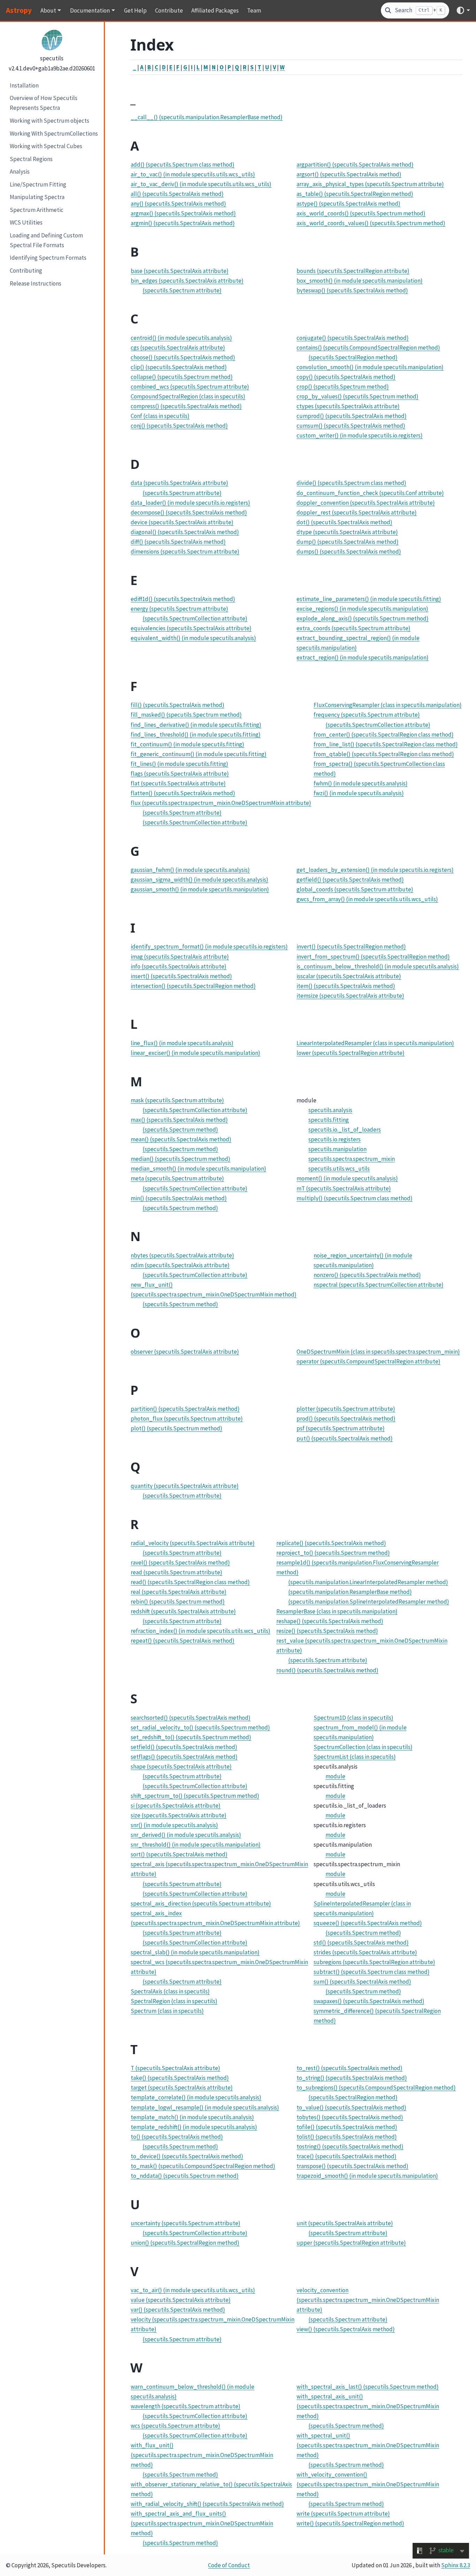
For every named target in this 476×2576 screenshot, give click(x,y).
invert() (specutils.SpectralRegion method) (351, 947)
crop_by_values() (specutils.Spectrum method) (358, 396)
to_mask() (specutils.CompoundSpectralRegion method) (203, 2166)
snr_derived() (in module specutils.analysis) (186, 1835)
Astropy (19, 10)
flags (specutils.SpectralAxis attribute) (180, 774)
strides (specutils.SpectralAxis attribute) (365, 1952)
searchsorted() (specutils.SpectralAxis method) (191, 1718)
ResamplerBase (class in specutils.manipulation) (337, 1611)
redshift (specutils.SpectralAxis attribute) (183, 1611)
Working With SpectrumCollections (54, 133)
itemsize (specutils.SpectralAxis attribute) (350, 996)
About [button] (48, 10)
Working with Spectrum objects (49, 120)
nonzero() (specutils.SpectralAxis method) (367, 1275)
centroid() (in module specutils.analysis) (181, 338)
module (335, 1776)
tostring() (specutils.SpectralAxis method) (350, 2146)
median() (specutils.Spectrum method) (181, 1159)
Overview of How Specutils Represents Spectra (44, 103)
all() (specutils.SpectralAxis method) (177, 194)
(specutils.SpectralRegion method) (353, 357)
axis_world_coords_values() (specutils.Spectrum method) (371, 223)
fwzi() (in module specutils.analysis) (359, 793)
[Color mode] (463, 10)
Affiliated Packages (215, 10)
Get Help (135, 10)
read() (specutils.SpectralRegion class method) (190, 1582)
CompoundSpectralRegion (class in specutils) (188, 396)
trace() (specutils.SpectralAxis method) (347, 2156)
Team (254, 10)
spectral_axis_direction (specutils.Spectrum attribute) (201, 1903)
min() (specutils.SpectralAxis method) (179, 1198)
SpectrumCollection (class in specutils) (363, 1747)
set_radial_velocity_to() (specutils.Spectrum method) (200, 1727)
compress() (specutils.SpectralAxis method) (186, 406)
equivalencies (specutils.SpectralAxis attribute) (191, 628)
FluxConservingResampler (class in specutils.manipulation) (388, 705)
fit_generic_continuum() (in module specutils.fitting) (199, 754)
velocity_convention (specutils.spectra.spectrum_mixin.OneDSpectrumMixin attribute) (368, 2300)
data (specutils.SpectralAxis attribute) (179, 483)
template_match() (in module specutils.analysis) (192, 2117)
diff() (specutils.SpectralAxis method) (178, 542)
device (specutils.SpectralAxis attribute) (182, 522)
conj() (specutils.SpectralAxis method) (179, 426)
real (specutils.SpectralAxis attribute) (179, 1592)
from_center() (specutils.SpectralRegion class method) (384, 735)
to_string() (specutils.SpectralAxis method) (352, 2078)
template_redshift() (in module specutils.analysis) (194, 2127)
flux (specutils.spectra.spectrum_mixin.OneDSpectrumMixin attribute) (221, 803)
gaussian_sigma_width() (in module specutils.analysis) (199, 880)
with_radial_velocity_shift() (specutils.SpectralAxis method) (207, 2504)
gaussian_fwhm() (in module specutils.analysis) (190, 870)
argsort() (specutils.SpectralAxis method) (349, 174)
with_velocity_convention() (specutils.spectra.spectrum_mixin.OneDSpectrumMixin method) (368, 2484)
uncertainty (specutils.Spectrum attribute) (186, 2223)
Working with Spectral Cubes (46, 146)
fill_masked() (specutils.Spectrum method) (186, 715)
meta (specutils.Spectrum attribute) (177, 1178)
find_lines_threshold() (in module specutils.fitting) (196, 735)
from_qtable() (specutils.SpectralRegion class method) (384, 754)
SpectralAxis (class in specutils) (170, 1991)
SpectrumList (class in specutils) (355, 1757)
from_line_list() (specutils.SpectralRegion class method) (386, 744)
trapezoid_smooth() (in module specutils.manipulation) (367, 2176)
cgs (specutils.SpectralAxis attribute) (178, 348)
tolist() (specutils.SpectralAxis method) (347, 2137)
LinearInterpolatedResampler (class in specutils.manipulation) (375, 1043)
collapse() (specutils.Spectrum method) (182, 377)
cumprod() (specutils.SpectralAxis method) (352, 416)
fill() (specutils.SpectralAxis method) (178, 705)
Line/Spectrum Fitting (38, 184)
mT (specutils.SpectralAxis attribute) (344, 1188)
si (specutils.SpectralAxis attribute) (176, 1806)
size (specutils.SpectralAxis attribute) (179, 1815)
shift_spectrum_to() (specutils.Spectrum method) (195, 1796)
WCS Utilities (26, 222)
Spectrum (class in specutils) (167, 2011)
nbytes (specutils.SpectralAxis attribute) (182, 1255)
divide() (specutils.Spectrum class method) (351, 483)
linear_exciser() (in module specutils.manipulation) (195, 1053)
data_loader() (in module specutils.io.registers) (190, 503)
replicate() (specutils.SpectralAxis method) (331, 1543)
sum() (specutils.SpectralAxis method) (362, 1982)
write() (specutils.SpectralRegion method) (350, 2523)
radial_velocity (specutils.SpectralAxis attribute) (193, 1543)
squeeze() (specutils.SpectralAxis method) (368, 1923)
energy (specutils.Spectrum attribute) (179, 609)
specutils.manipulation (337, 1149)
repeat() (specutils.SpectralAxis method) (183, 1641)
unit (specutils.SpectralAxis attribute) (345, 2223)
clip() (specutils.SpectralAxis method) (179, 367)
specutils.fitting (329, 1120)
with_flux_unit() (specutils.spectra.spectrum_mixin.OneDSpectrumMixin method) (202, 2455)
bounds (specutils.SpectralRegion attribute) (353, 271)
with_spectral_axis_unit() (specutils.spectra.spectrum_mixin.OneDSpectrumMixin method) (368, 2406)
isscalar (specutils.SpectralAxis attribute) (349, 976)
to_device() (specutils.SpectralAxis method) (187, 2156)
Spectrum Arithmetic (37, 210)
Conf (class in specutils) (160, 416)
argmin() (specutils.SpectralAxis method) (183, 223)
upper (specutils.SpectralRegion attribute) (351, 2243)
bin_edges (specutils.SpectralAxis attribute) (187, 281)
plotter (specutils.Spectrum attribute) (346, 1409)
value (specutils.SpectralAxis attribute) (181, 2300)
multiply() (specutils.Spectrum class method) (355, 1198)
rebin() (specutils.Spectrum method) (178, 1602)
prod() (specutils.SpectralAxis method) (346, 1419)
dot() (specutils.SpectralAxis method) (344, 522)
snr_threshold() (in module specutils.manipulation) (196, 1845)
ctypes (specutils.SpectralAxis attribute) (348, 406)
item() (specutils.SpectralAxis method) (346, 986)
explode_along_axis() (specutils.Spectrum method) (363, 618)
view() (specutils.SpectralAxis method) (346, 2329)
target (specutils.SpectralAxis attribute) (182, 2088)
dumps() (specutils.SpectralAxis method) (349, 552)
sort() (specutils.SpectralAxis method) (179, 1854)
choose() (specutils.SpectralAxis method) (183, 357)
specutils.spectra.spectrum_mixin (352, 1159)
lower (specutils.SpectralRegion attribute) (351, 1053)
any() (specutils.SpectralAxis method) (178, 204)
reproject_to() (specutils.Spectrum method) (333, 1553)
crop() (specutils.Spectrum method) (343, 387)
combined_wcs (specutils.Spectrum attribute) (190, 387)
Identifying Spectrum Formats (48, 258)
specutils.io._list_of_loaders (345, 1130)
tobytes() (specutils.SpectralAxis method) (350, 2117)
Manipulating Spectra (37, 197)
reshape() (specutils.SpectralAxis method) (330, 1621)
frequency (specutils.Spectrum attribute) (367, 715)
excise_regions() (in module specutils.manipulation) (362, 609)
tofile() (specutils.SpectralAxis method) (347, 2127)
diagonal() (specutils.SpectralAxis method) (185, 532)
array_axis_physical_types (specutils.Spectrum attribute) (370, 184)
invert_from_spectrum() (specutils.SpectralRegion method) (373, 957)
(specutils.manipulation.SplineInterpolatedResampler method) (369, 1602)
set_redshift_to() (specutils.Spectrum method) (191, 1737)
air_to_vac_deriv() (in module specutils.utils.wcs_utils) (201, 184)
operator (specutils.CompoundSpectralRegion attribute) (368, 1361)
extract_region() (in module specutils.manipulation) (363, 658)
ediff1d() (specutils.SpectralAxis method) (183, 599)
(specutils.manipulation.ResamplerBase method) (350, 1592)
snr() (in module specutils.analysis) (174, 1825)
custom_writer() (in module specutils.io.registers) (360, 435)
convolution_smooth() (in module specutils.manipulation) (370, 367)
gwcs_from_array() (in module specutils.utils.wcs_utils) (367, 899)
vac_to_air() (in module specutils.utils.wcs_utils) (193, 2290)
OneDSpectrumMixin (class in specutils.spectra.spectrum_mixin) (378, 1352)
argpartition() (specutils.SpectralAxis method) (355, 165)
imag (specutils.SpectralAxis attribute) (180, 957)
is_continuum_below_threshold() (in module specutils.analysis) (378, 966)
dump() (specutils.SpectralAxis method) (348, 542)
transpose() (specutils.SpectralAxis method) (352, 2166)
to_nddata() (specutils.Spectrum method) (185, 2176)
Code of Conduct (229, 2565)
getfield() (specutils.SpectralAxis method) (350, 880)
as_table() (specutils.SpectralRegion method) (355, 194)
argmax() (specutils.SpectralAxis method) (183, 213)
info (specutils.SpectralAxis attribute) (179, 966)
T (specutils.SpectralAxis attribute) (175, 2068)
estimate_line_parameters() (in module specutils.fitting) (369, 599)
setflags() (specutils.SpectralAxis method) (184, 1757)
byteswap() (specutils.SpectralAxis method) (352, 290)
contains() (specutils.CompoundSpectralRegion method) (368, 348)
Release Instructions (36, 283)
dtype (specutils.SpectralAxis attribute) (347, 532)
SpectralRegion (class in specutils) (174, 2001)
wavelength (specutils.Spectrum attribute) (186, 2406)
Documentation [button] (90, 10)
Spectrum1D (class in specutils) (354, 1718)
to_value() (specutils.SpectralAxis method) (351, 2107)
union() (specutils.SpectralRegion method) (185, 2243)
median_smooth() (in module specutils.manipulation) (198, 1169)
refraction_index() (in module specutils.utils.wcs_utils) (201, 1631)
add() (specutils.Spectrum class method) (183, 165)
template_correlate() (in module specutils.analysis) (196, 2097)
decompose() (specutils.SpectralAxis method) (189, 512)
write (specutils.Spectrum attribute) (343, 2514)
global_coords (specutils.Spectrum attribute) (355, 889)
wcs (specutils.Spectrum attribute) (175, 2426)
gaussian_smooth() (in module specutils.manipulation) (200, 889)
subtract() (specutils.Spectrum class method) (372, 1972)
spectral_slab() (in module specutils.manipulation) (195, 1952)
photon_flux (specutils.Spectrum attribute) (187, 1419)
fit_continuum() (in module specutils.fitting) (187, 744)
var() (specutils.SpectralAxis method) (178, 2310)
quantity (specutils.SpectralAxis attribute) (185, 1486)
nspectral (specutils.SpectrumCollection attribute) (379, 1285)
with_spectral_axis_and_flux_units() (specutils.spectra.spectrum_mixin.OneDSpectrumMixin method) (202, 2523)
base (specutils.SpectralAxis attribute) (180, 271)
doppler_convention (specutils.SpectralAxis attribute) (366, 503)
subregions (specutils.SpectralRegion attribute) (374, 1962)
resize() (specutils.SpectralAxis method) (327, 1631)
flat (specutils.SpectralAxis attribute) (178, 783)
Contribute (169, 10)
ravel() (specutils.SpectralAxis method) (180, 1563)
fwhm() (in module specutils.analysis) (361, 783)
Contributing (26, 271)
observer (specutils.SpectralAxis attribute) (185, 1352)
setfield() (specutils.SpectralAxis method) (184, 1747)
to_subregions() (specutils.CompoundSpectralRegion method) (376, 2088)
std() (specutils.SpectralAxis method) (361, 1943)
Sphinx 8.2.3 (456, 2565)
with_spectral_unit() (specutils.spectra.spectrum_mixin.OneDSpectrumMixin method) (368, 2445)
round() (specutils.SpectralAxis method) (327, 1670)
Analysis (20, 172)
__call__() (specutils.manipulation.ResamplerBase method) (207, 117)
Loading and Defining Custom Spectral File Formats (46, 240)
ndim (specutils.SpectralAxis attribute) (180, 1265)
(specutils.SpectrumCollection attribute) (195, 618)
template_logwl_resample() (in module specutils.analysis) (205, 2107)
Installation (24, 85)
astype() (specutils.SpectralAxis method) (348, 204)
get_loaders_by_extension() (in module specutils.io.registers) (375, 870)
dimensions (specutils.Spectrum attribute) (185, 552)
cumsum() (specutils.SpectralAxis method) (351, 426)
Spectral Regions (31, 159)
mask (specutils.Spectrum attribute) (177, 1100)
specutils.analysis (330, 1110)
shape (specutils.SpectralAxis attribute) (181, 1766)
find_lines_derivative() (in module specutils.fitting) (196, 725)
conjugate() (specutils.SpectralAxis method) (353, 338)
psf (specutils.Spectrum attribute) (341, 1428)
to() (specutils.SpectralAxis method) (177, 2137)
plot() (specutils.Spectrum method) (176, 1428)
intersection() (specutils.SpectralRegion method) (193, 986)
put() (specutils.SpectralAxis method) (345, 1438)
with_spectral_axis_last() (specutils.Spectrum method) (368, 2387)
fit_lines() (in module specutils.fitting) (179, 764)
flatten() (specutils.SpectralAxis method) (183, 793)
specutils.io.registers (335, 1139)
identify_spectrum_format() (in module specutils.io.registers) (209, 947)
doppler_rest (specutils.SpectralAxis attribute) (357, 512)
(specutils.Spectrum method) (180, 1130)
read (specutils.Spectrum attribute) (176, 1572)
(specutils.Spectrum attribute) (182, 290)
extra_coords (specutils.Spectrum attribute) (354, 628)
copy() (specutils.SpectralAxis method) (346, 377)
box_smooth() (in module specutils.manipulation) (360, 281)
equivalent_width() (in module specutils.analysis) (193, 638)
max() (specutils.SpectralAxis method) (179, 1120)
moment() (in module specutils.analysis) (347, 1178)
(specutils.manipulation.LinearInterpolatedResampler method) (368, 1582)
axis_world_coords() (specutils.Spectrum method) (361, 213)
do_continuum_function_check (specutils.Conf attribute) (370, 493)
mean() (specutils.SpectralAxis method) (181, 1139)
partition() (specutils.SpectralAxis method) (185, 1409)
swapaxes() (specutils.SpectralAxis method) (369, 2001)
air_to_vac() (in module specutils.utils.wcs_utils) (193, 174)
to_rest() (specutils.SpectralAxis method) (350, 2068)
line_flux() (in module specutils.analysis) (182, 1043)
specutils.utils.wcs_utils (339, 1169)
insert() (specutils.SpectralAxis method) (181, 976)
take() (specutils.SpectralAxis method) (180, 2078)
